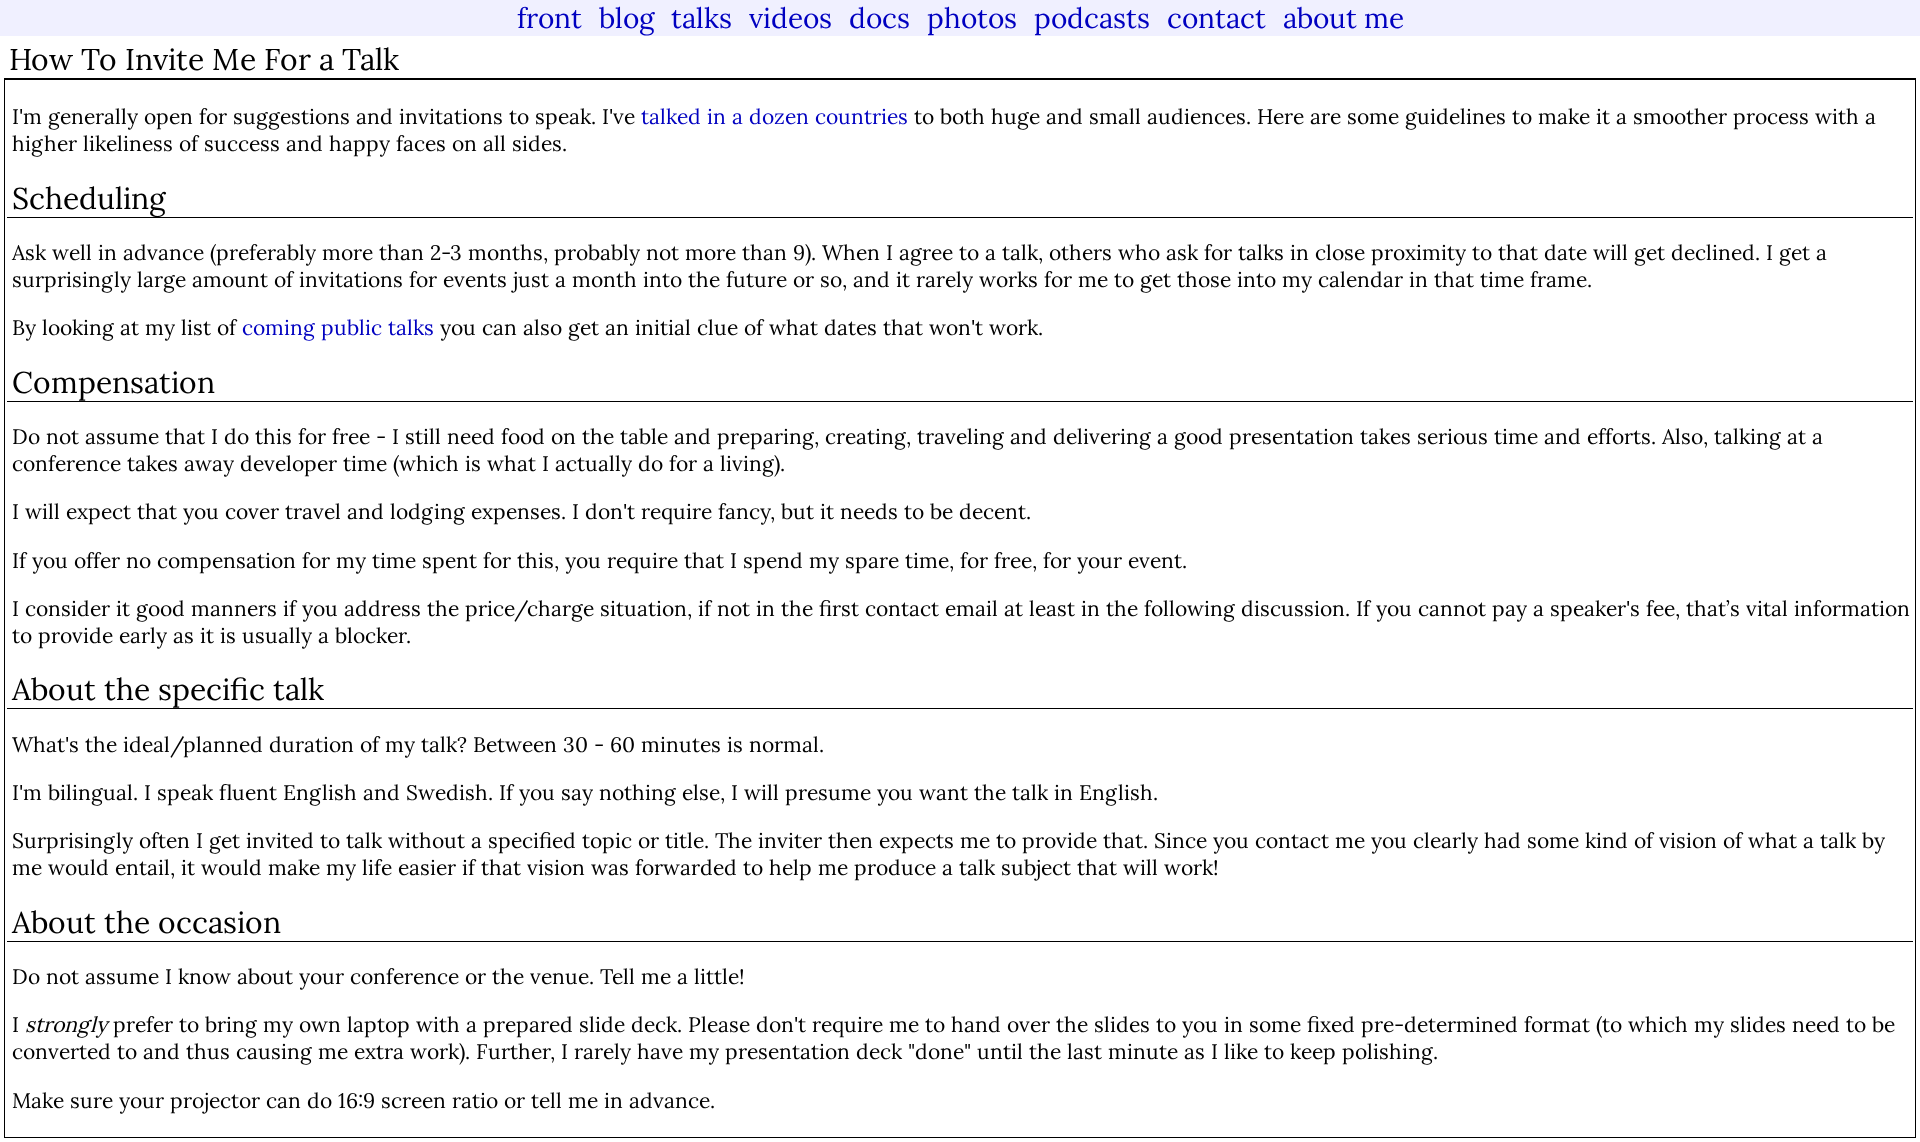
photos (972, 18)
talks (701, 18)
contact (1216, 18)
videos (790, 18)
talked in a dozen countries (774, 116)
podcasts (1092, 18)
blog (626, 18)
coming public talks (338, 327)
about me (1343, 18)
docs (879, 18)
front (549, 18)
